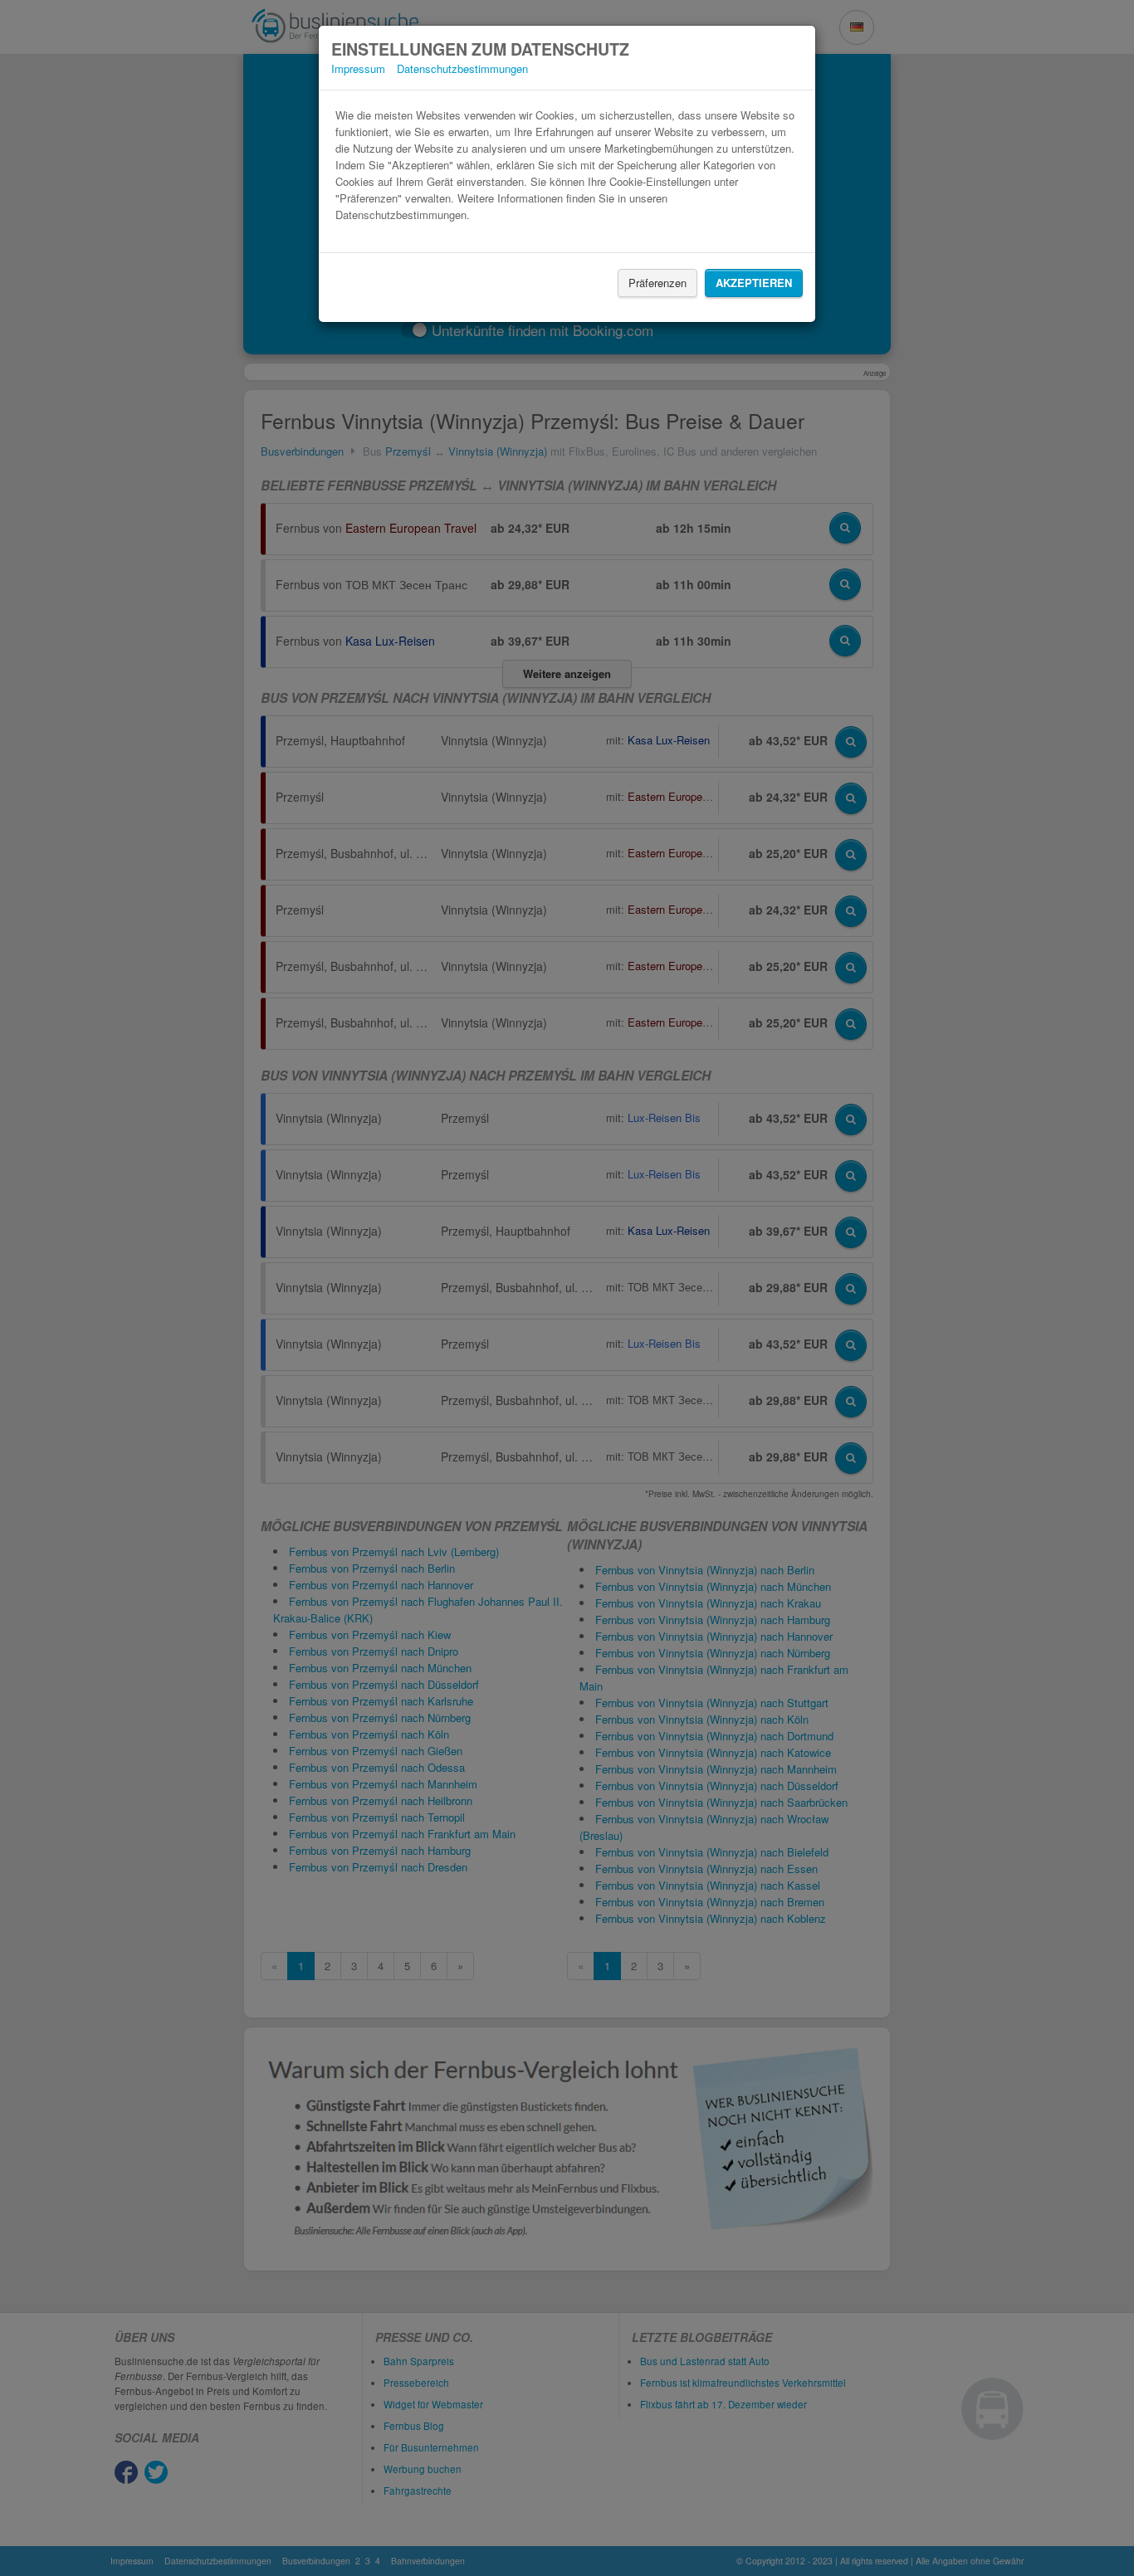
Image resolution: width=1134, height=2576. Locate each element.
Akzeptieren (754, 283)
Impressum (358, 68)
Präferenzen (657, 283)
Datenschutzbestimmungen (462, 68)
